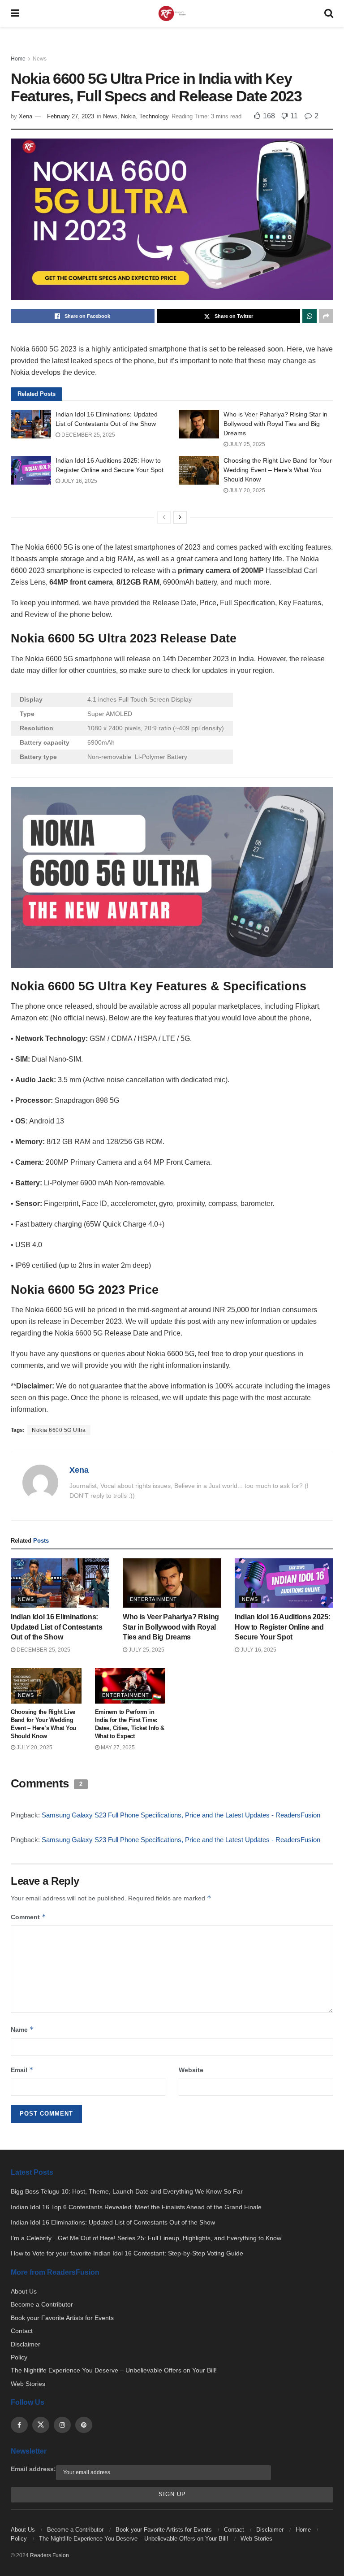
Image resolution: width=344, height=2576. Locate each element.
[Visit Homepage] (172, 14)
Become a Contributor (42, 2304)
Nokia (128, 116)
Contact (22, 2331)
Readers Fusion (49, 2555)
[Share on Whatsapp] (310, 316)
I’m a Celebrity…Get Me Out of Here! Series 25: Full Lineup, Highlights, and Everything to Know (146, 2238)
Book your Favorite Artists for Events (62, 2318)
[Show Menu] (15, 13)
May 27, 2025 (117, 1748)
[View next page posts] (180, 517)
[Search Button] (329, 13)
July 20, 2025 (247, 490)
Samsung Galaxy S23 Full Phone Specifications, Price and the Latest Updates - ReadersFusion (181, 1815)
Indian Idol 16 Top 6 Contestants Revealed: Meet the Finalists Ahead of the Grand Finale (136, 2207)
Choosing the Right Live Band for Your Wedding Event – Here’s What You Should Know (278, 470)
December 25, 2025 (88, 435)
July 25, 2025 (247, 444)
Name (22, 2029)
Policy (19, 2357)
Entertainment (153, 1599)
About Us (24, 2291)
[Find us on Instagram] (62, 2425)
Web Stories (28, 2384)
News (40, 59)
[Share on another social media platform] (326, 316)
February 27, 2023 (71, 116)
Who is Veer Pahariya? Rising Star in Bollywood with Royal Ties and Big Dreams (275, 424)
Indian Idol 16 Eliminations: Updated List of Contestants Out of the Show (56, 1627)
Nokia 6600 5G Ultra (59, 1430)
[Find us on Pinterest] (84, 2425)
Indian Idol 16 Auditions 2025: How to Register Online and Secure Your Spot (282, 1627)
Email (22, 2070)
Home (18, 59)
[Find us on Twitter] (41, 2425)
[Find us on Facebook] (19, 2425)
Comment (28, 1917)
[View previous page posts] (164, 517)
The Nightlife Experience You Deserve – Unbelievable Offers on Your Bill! (114, 2370)
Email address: (33, 2469)
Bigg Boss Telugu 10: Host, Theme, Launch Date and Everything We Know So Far (127, 2191)
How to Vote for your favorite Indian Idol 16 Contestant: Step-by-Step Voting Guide (127, 2253)
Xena (26, 116)
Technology (154, 116)
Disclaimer (26, 2344)
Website (191, 2070)
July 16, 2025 (79, 481)
